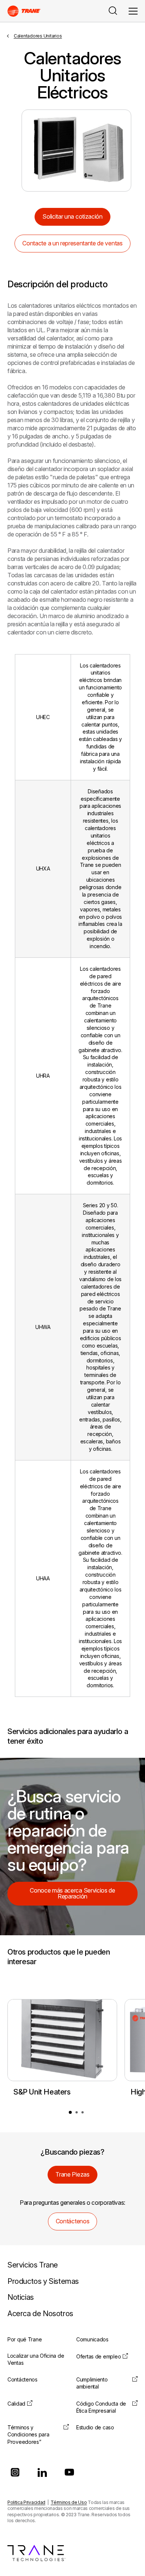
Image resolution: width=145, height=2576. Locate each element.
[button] (70, 2112)
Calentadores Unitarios (38, 36)
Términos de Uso (69, 2502)
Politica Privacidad (26, 2502)
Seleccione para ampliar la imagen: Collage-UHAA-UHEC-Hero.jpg (76, 151)
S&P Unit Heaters (42, 2092)
